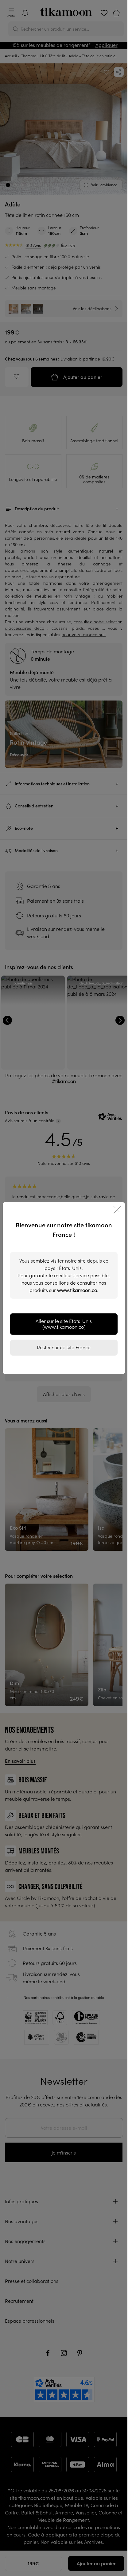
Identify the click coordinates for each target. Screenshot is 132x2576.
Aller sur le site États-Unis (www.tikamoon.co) (64, 1324)
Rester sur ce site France (64, 1347)
